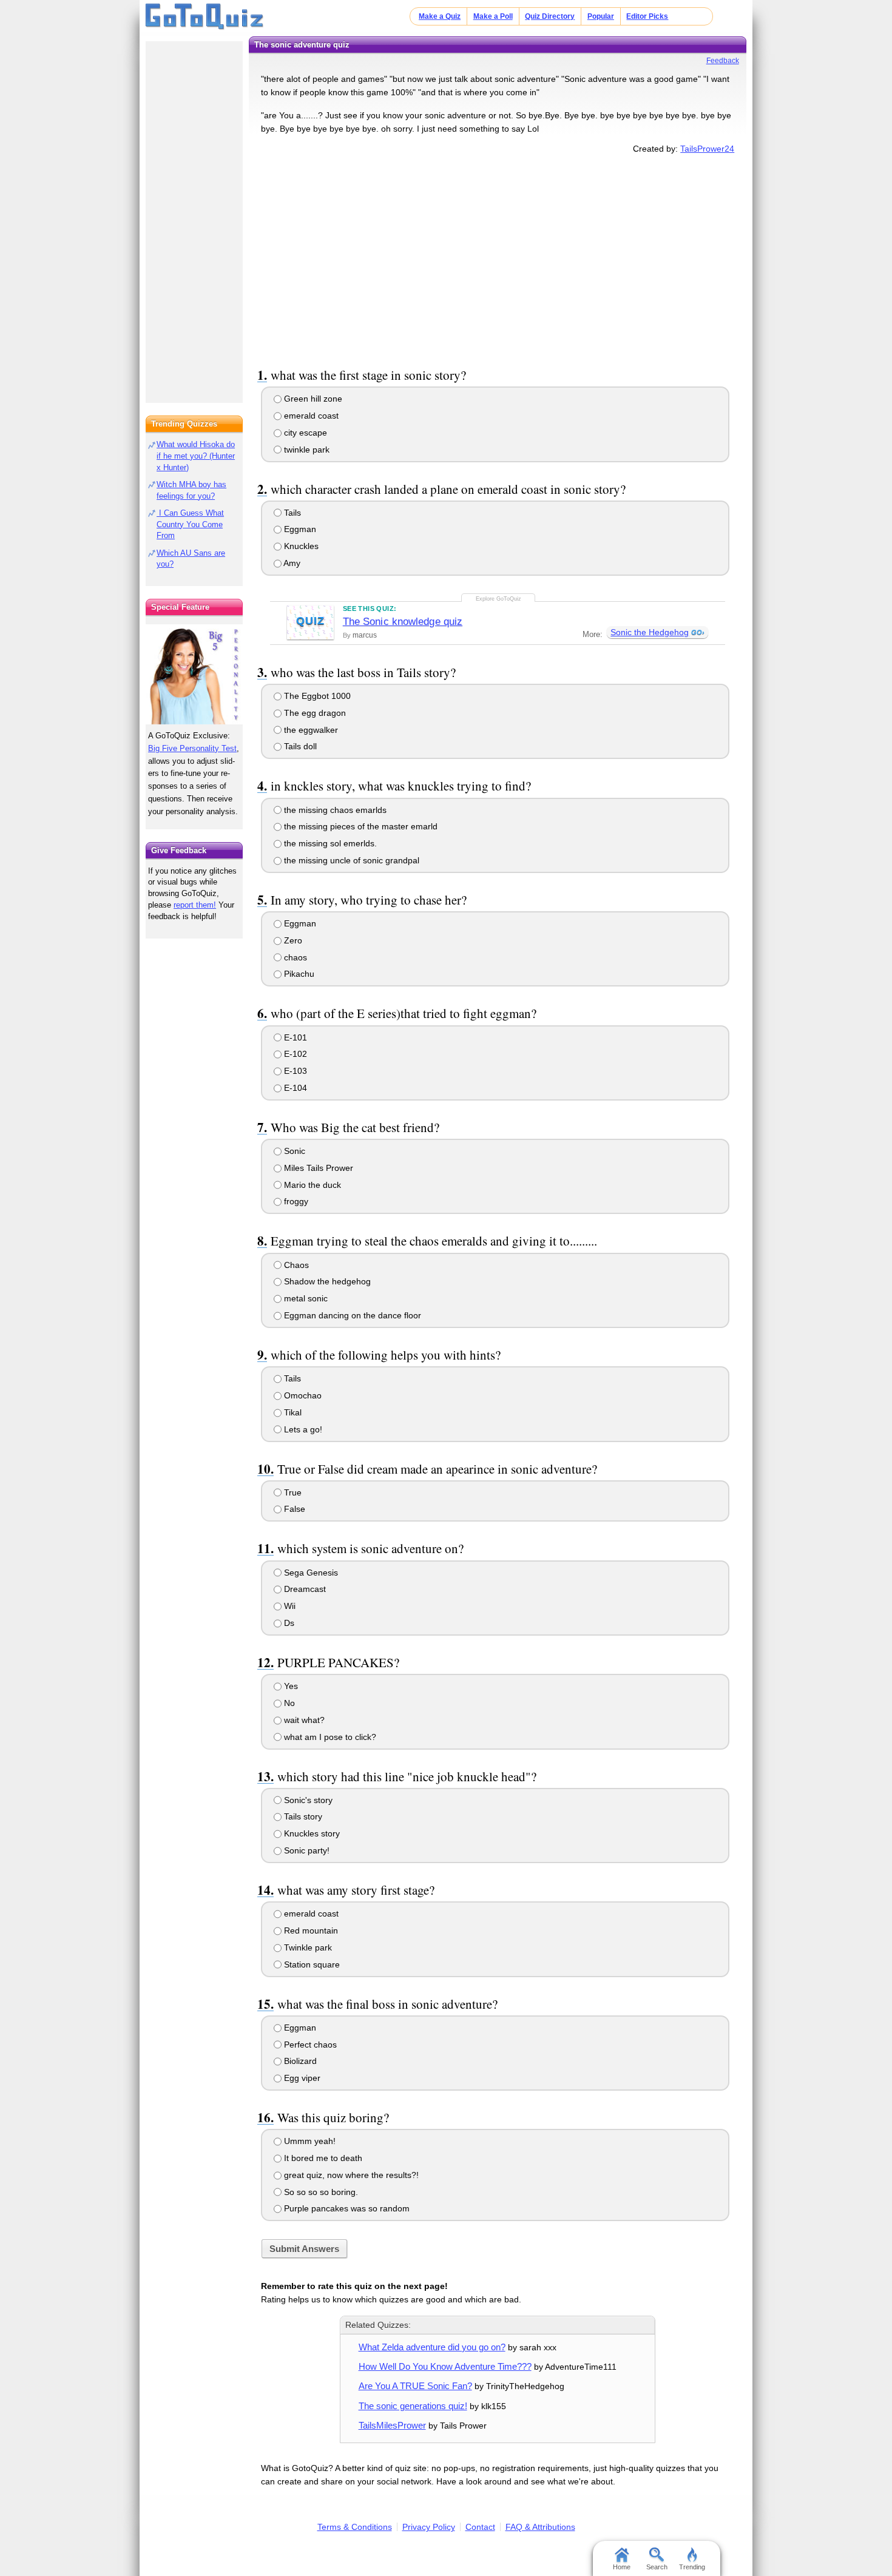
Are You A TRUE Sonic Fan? (415, 2386)
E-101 (294, 1037)
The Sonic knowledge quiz (403, 622)
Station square (311, 1964)
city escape (304, 433)
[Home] (205, 17)
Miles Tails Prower (317, 1168)
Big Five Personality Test (192, 748)
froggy (295, 1201)
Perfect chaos (309, 2045)
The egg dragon (314, 713)
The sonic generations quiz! (413, 2406)
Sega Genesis (310, 1573)
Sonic (293, 1151)
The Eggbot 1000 (316, 696)
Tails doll (299, 746)
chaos (294, 957)
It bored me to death (322, 2158)
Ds (288, 1623)
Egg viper (301, 2078)
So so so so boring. (320, 2192)
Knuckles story (311, 1833)
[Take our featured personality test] (194, 674)
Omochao (302, 1395)
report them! (195, 905)
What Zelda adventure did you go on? (432, 2347)
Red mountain (310, 1930)
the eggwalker (310, 730)
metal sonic (305, 1298)
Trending (692, 2567)
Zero (292, 940)
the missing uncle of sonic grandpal (350, 860)
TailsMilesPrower (392, 2425)
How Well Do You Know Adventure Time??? (445, 2366)
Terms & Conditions (355, 2527)
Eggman (299, 529)
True (292, 1492)
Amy (291, 563)
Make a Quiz (440, 16)
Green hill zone (312, 399)
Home (622, 2567)
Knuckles (300, 546)
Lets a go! (302, 1429)
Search (657, 2567)
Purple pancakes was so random (346, 2208)
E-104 (294, 1088)
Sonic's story (307, 1800)
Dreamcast (304, 1589)
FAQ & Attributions (540, 2527)
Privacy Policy (429, 2527)
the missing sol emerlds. (329, 843)
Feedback (723, 61)
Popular (601, 16)
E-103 (294, 1071)
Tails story (302, 1816)
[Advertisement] (498, 258)
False (293, 1509)
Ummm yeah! (309, 2141)
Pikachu (298, 974)
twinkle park (306, 450)
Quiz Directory (550, 16)
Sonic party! (306, 1850)
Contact (480, 2527)
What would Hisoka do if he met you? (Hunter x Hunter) (196, 456)
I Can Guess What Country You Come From (190, 524)
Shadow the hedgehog (326, 1281)
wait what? (303, 1720)
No (288, 1703)
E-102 (294, 1054)
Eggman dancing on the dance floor (351, 1315)
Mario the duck (311, 1185)
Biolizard (299, 2061)
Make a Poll (493, 16)
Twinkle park (307, 1947)
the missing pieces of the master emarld (360, 826)
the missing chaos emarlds (334, 810)
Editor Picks (647, 16)
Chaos (295, 1265)
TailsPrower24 (707, 149)
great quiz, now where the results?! (350, 2175)
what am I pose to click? (329, 1737)
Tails (291, 513)
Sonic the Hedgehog (650, 632)
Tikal (292, 1412)
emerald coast (310, 416)
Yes (290, 1686)
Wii (289, 1606)
